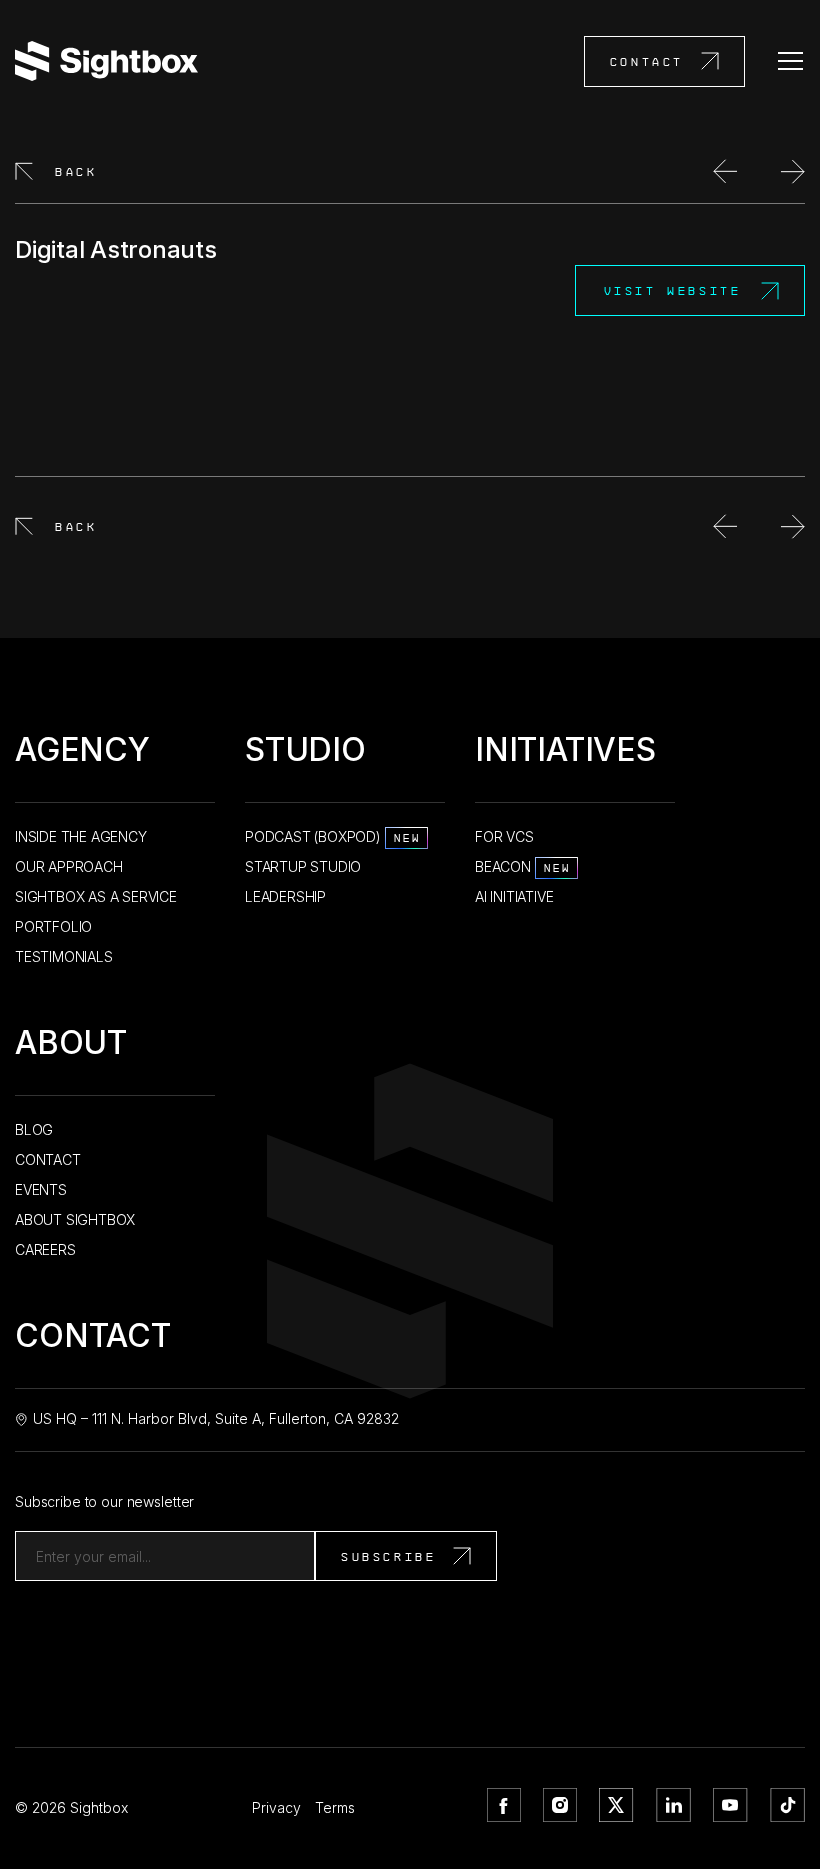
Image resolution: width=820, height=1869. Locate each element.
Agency (82, 753)
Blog (34, 1129)
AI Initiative (514, 896)
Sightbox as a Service (96, 896)
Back (76, 171)
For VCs (504, 836)
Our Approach (69, 866)
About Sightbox (75, 1219)
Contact (647, 61)
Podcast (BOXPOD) (333, 836)
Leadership (285, 896)
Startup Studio (303, 866)
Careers (45, 1249)
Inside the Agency (81, 836)
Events (41, 1189)
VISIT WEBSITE (673, 290)
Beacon (523, 866)
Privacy (276, 1807)
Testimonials (64, 956)
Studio (305, 753)
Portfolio (53, 926)
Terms (335, 1807)
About (71, 1046)
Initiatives (565, 753)
